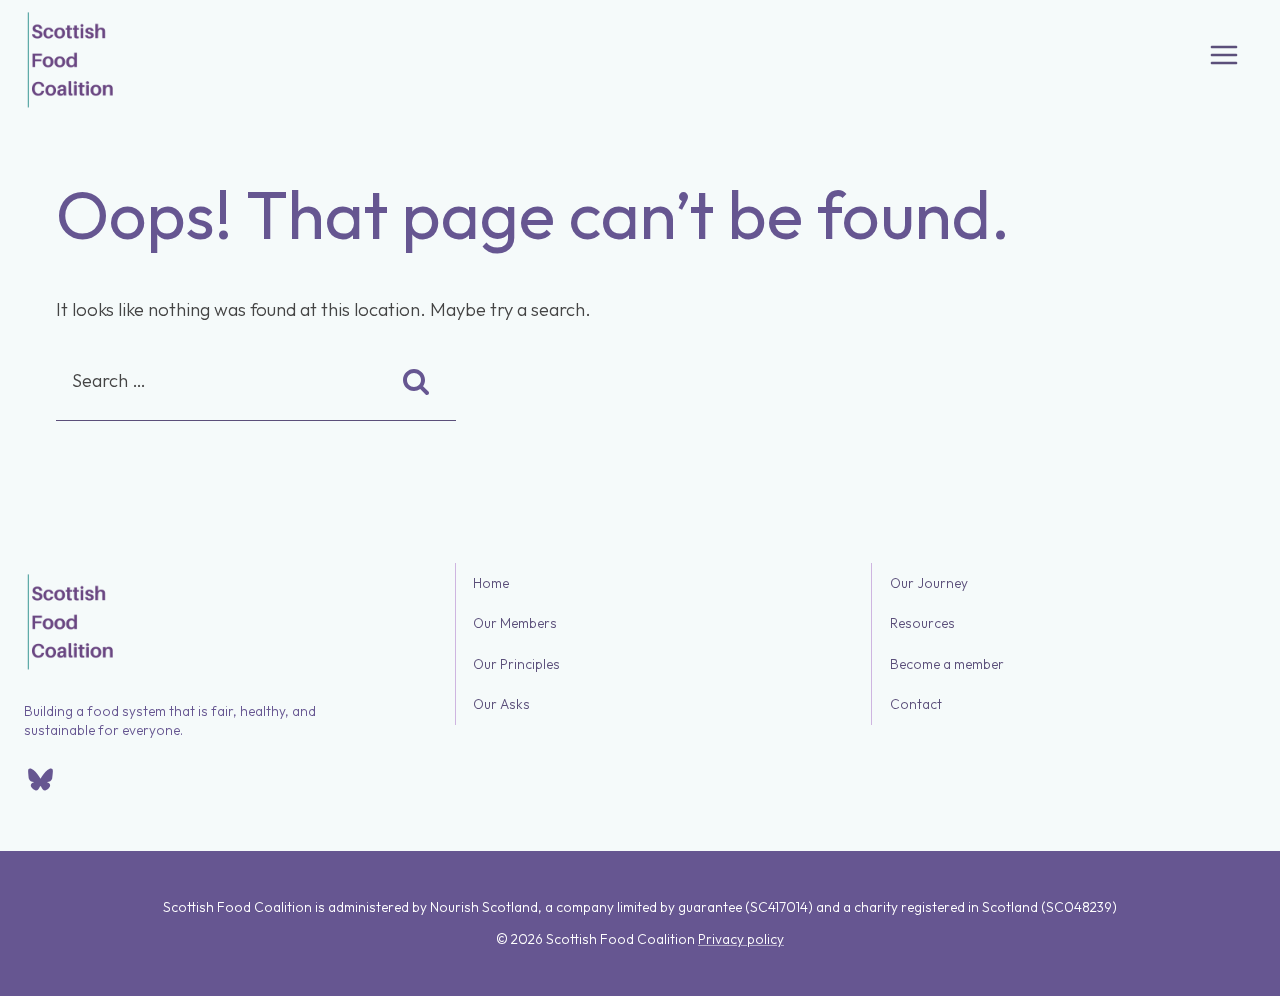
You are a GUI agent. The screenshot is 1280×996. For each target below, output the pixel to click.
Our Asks (501, 705)
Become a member (947, 664)
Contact (916, 705)
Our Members (515, 624)
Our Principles (516, 664)
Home (491, 583)
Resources (922, 624)
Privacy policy (741, 939)
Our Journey (929, 583)
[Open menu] (1224, 55)
